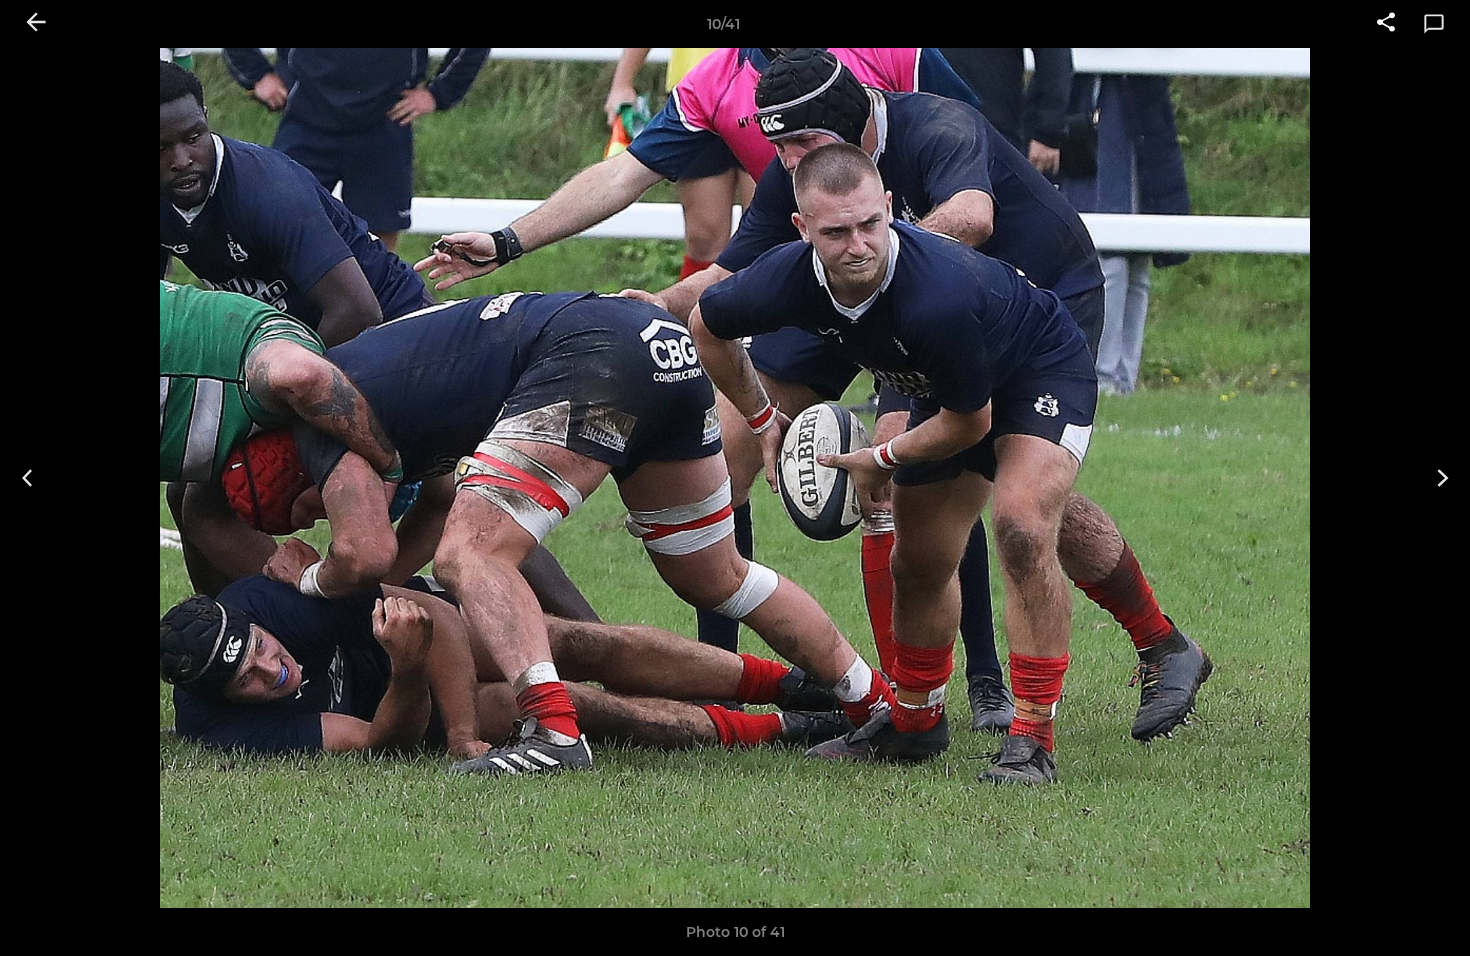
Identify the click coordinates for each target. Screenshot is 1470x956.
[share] (1386, 24)
